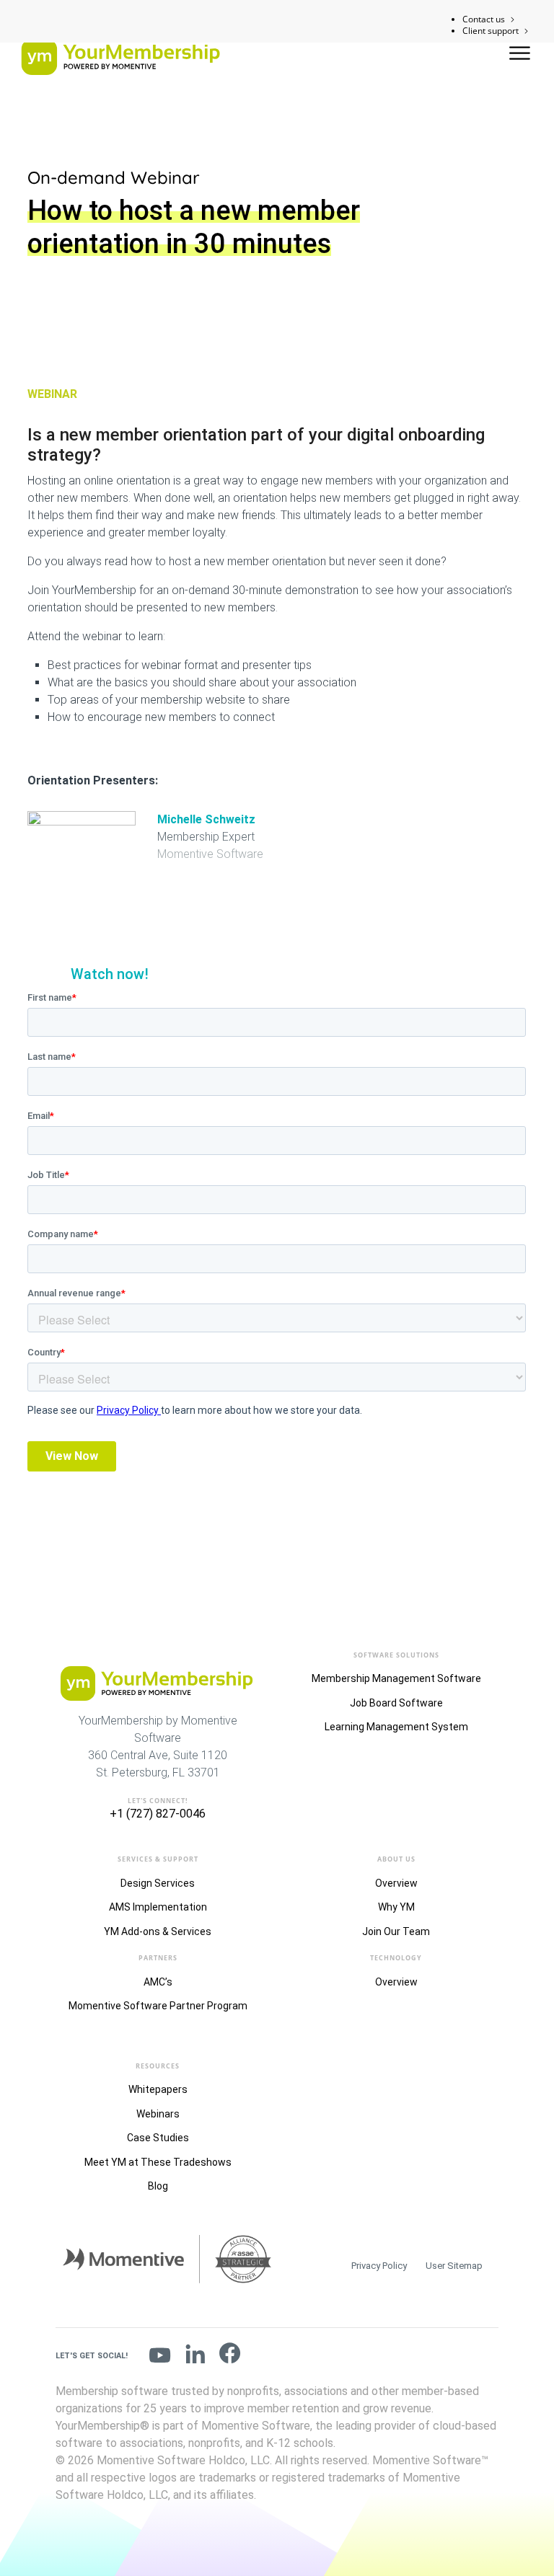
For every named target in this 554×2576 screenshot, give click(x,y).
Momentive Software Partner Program (158, 2006)
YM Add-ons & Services (158, 1931)
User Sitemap (454, 2266)
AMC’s (158, 1982)
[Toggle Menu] (521, 53)
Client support (491, 31)
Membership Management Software (396, 1678)
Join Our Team (396, 1931)
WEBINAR (52, 394)
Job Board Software (396, 1703)
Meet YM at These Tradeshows (158, 2162)
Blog (158, 2186)
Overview (396, 1883)
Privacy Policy (379, 2266)
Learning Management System (396, 1727)
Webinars (158, 2114)
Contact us (484, 19)
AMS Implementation (158, 1907)
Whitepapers (158, 2089)
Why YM (396, 1907)
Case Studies (158, 2138)
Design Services (158, 1883)
